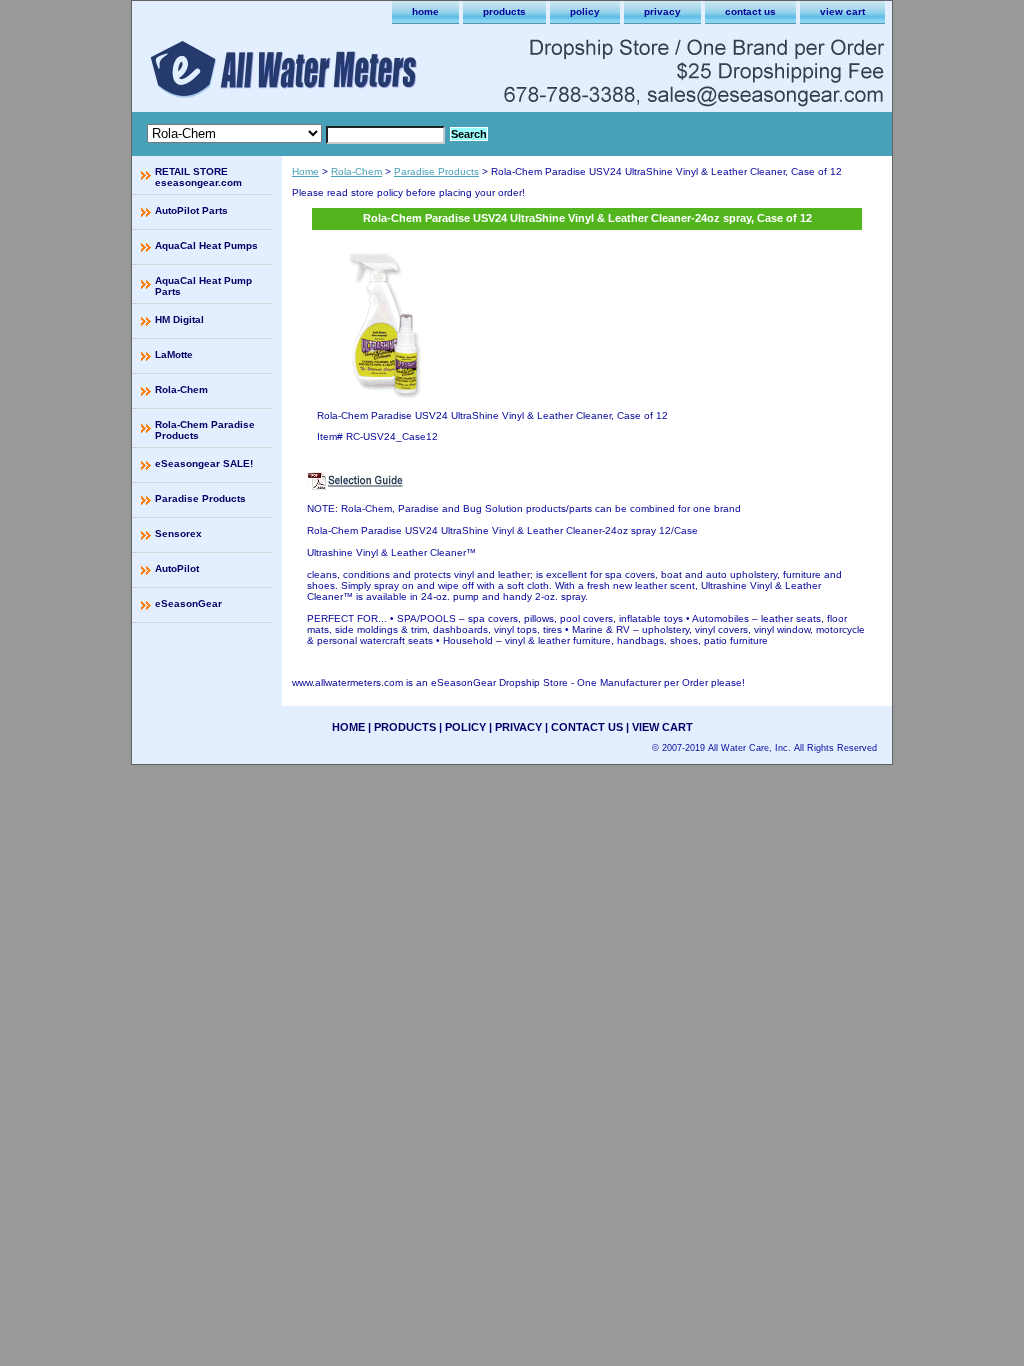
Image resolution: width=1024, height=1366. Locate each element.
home (425, 11)
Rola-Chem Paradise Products (205, 430)
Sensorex (178, 533)
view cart (842, 11)
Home (305, 171)
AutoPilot (177, 568)
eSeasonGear (188, 603)
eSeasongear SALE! (204, 463)
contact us (750, 11)
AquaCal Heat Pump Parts (203, 286)
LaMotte (174, 354)
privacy (662, 11)
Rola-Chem (356, 171)
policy (585, 11)
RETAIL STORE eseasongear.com (198, 177)
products (504, 11)
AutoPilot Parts (191, 210)
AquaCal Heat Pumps (206, 245)
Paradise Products (436, 171)
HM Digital (179, 319)
